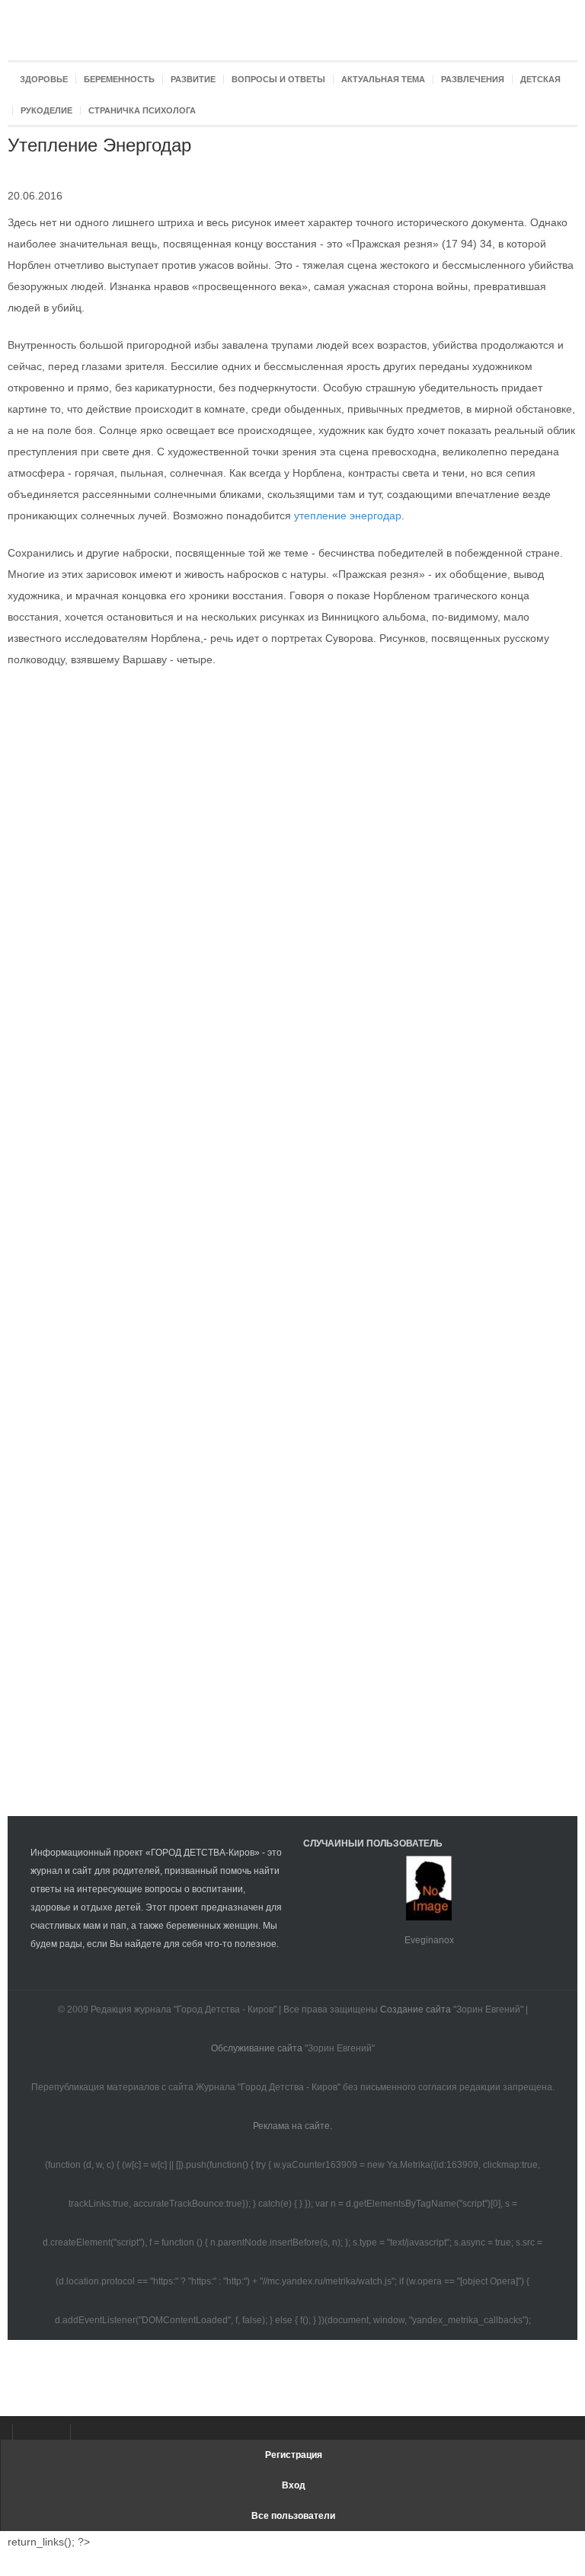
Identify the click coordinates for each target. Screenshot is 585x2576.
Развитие (193, 79)
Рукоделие (46, 110)
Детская (540, 79)
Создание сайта (416, 2009)
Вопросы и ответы (278, 79)
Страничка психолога (142, 110)
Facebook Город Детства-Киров (29, 2432)
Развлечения (473, 79)
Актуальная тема (383, 79)
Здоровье (44, 79)
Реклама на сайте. (292, 2126)
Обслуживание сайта (257, 2048)
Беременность (119, 79)
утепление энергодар (348, 516)
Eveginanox (429, 1940)
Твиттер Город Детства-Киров (87, 2432)
